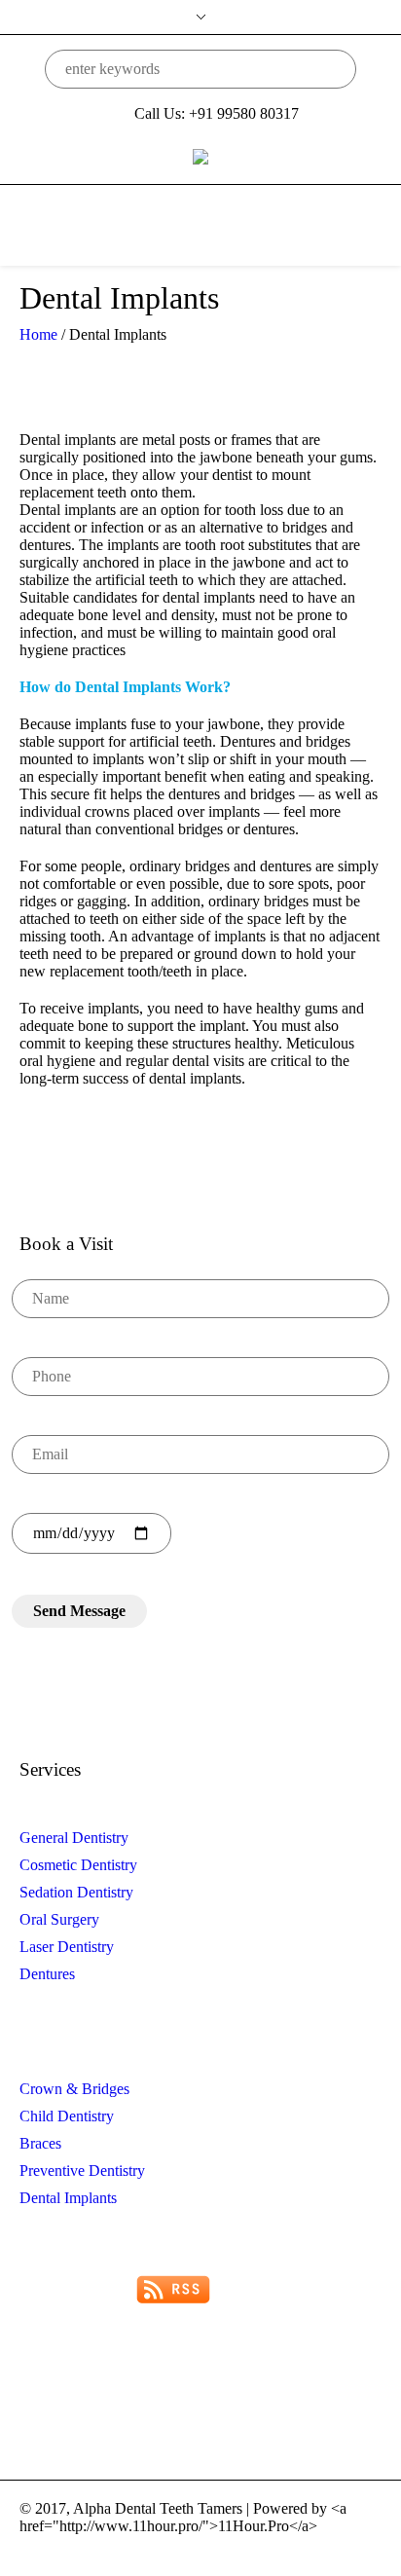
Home (38, 334)
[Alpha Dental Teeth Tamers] (200, 155)
